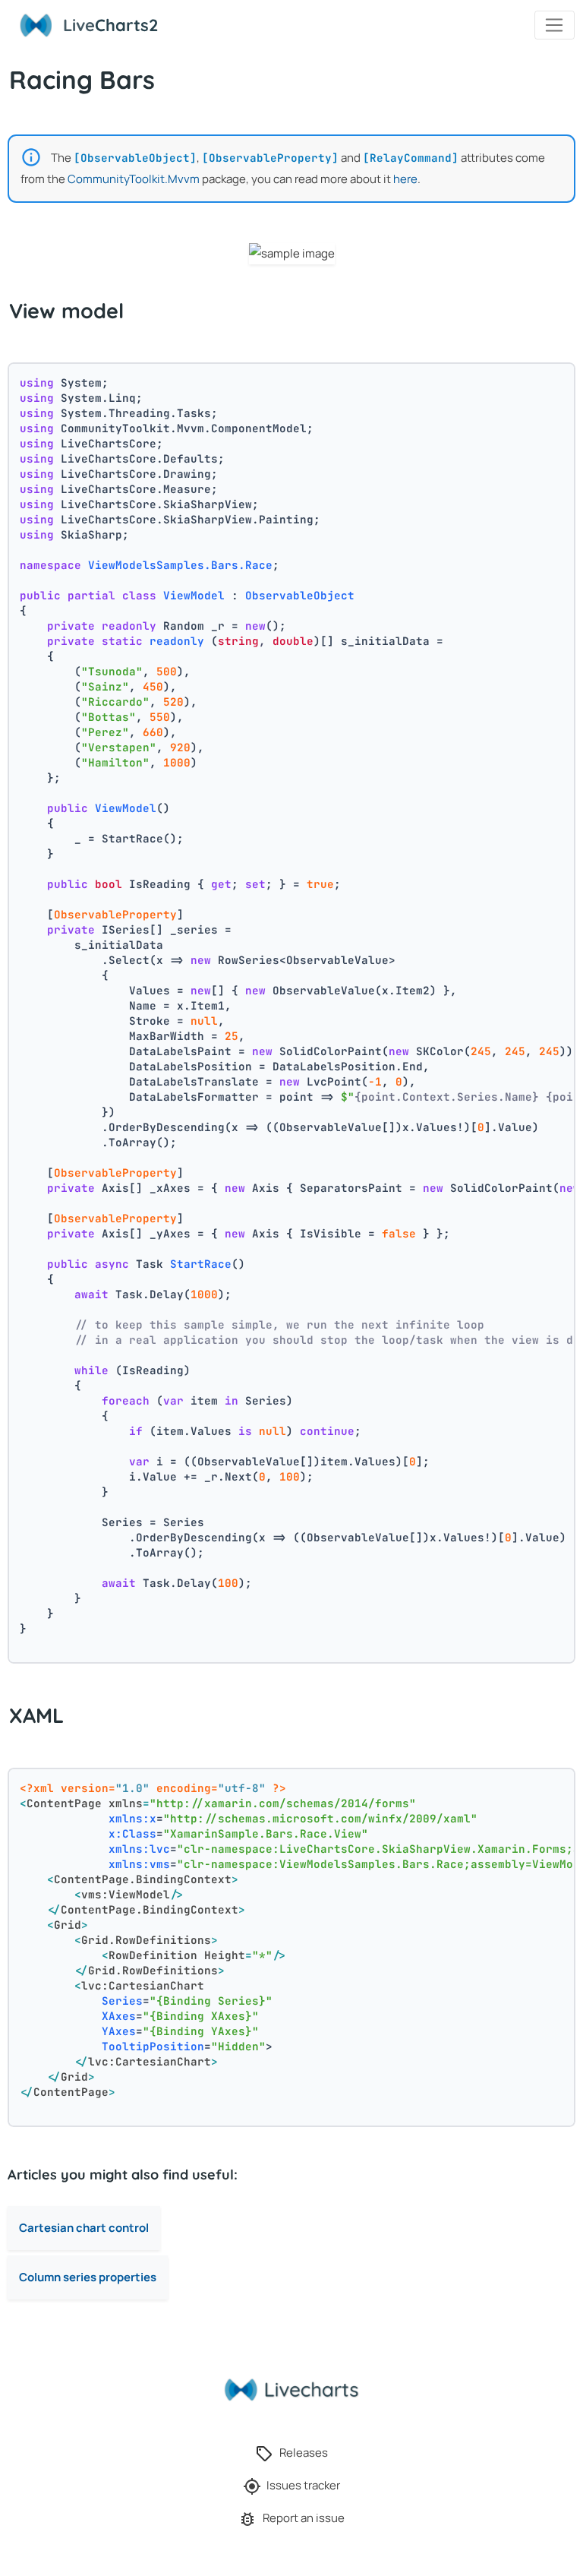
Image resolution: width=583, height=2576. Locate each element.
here (405, 179)
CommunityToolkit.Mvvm (134, 179)
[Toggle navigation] (555, 25)
